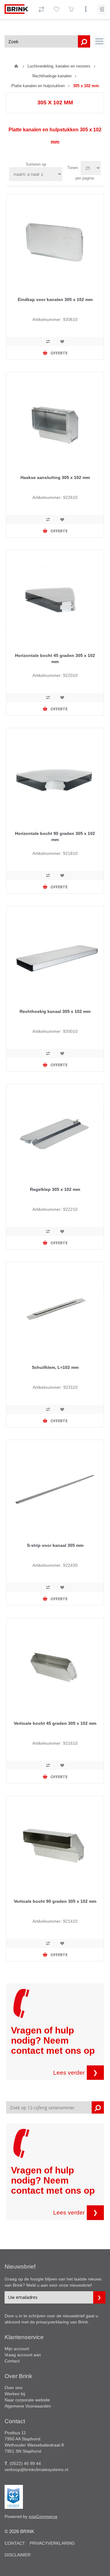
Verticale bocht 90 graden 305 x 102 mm (55, 1901)
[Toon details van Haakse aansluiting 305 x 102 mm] (55, 421)
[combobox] (47, 41)
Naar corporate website (27, 2400)
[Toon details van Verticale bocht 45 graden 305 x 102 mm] (55, 1667)
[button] (99, 41)
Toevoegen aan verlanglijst (62, 342)
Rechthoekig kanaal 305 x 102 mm (55, 1011)
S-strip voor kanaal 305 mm (55, 1545)
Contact (12, 2361)
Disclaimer (18, 2555)
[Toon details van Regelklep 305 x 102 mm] (55, 1133)
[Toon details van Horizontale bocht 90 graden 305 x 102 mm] (55, 777)
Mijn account (17, 2349)
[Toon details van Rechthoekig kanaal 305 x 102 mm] (55, 955)
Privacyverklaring (52, 2543)
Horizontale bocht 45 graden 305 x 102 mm (55, 658)
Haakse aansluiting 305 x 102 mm (55, 477)
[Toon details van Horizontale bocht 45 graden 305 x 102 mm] (55, 599)
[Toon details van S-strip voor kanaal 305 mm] (55, 1489)
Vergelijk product (48, 342)
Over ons (13, 2388)
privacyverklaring (52, 2322)
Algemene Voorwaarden (28, 2406)
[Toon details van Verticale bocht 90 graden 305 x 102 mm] (55, 1845)
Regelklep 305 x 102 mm (55, 1189)
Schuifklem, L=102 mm (55, 1367)
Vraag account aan (23, 2355)
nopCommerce (43, 2516)
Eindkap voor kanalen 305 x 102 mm (55, 299)
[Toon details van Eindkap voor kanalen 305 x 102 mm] (55, 243)
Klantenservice (24, 2337)
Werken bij (15, 2394)
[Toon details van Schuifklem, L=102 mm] (55, 1311)
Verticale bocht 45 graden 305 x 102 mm (55, 1723)
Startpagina (16, 66)
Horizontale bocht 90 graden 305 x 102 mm (55, 836)
